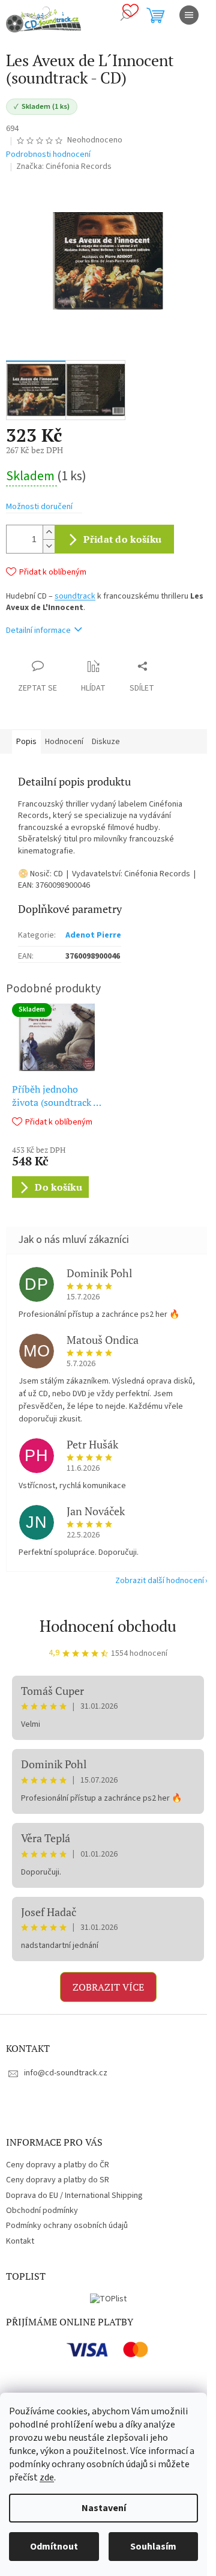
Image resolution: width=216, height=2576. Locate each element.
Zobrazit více (108, 1987)
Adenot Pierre (93, 935)
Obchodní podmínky (42, 2211)
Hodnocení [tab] (64, 742)
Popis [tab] (26, 742)
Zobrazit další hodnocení (160, 1581)
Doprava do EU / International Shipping (74, 2196)
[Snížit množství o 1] (49, 546)
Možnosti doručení (39, 507)
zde (47, 2477)
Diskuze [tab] (106, 742)
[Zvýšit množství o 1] (49, 532)
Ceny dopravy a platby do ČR (58, 2165)
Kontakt (20, 2241)
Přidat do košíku (122, 539)
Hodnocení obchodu (108, 1626)
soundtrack (75, 596)
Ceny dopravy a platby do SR (58, 2180)
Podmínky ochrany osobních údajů (67, 2226)
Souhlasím (153, 2547)
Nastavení (104, 2508)
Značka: (64, 166)
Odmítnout (54, 2547)
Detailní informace (38, 630)
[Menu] (189, 15)
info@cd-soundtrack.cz (66, 2073)
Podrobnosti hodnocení (48, 155)
